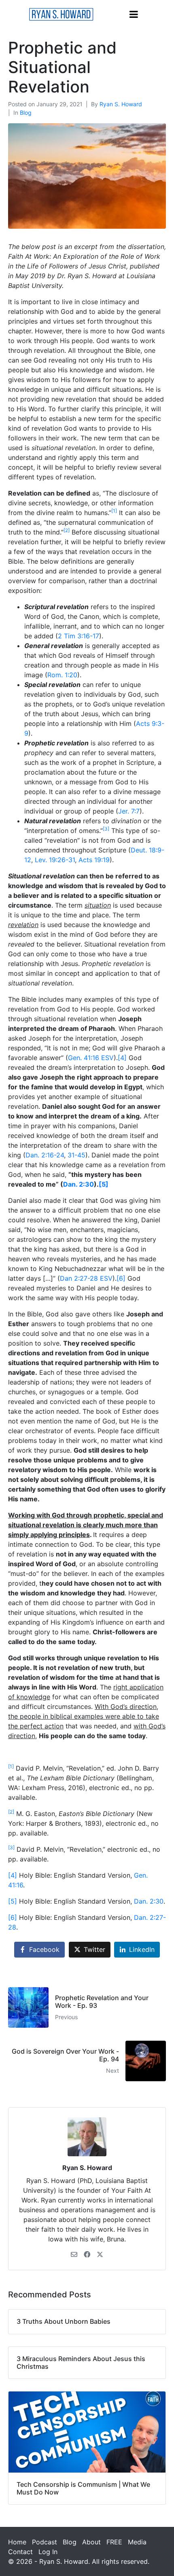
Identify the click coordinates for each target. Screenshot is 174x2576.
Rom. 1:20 (62, 675)
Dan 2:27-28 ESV (86, 1278)
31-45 (76, 1155)
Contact (20, 2552)
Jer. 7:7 (129, 811)
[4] (122, 1058)
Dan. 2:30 (79, 1184)
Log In (48, 2552)
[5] (104, 1184)
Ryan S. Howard (121, 104)
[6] (121, 1278)
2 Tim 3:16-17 (79, 636)
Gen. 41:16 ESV (91, 1058)
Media (137, 2542)
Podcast (45, 2542)
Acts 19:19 (94, 860)
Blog (26, 113)
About (91, 2542)
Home (17, 2542)
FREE (114, 2542)
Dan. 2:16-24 (45, 1155)
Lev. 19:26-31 (55, 860)
